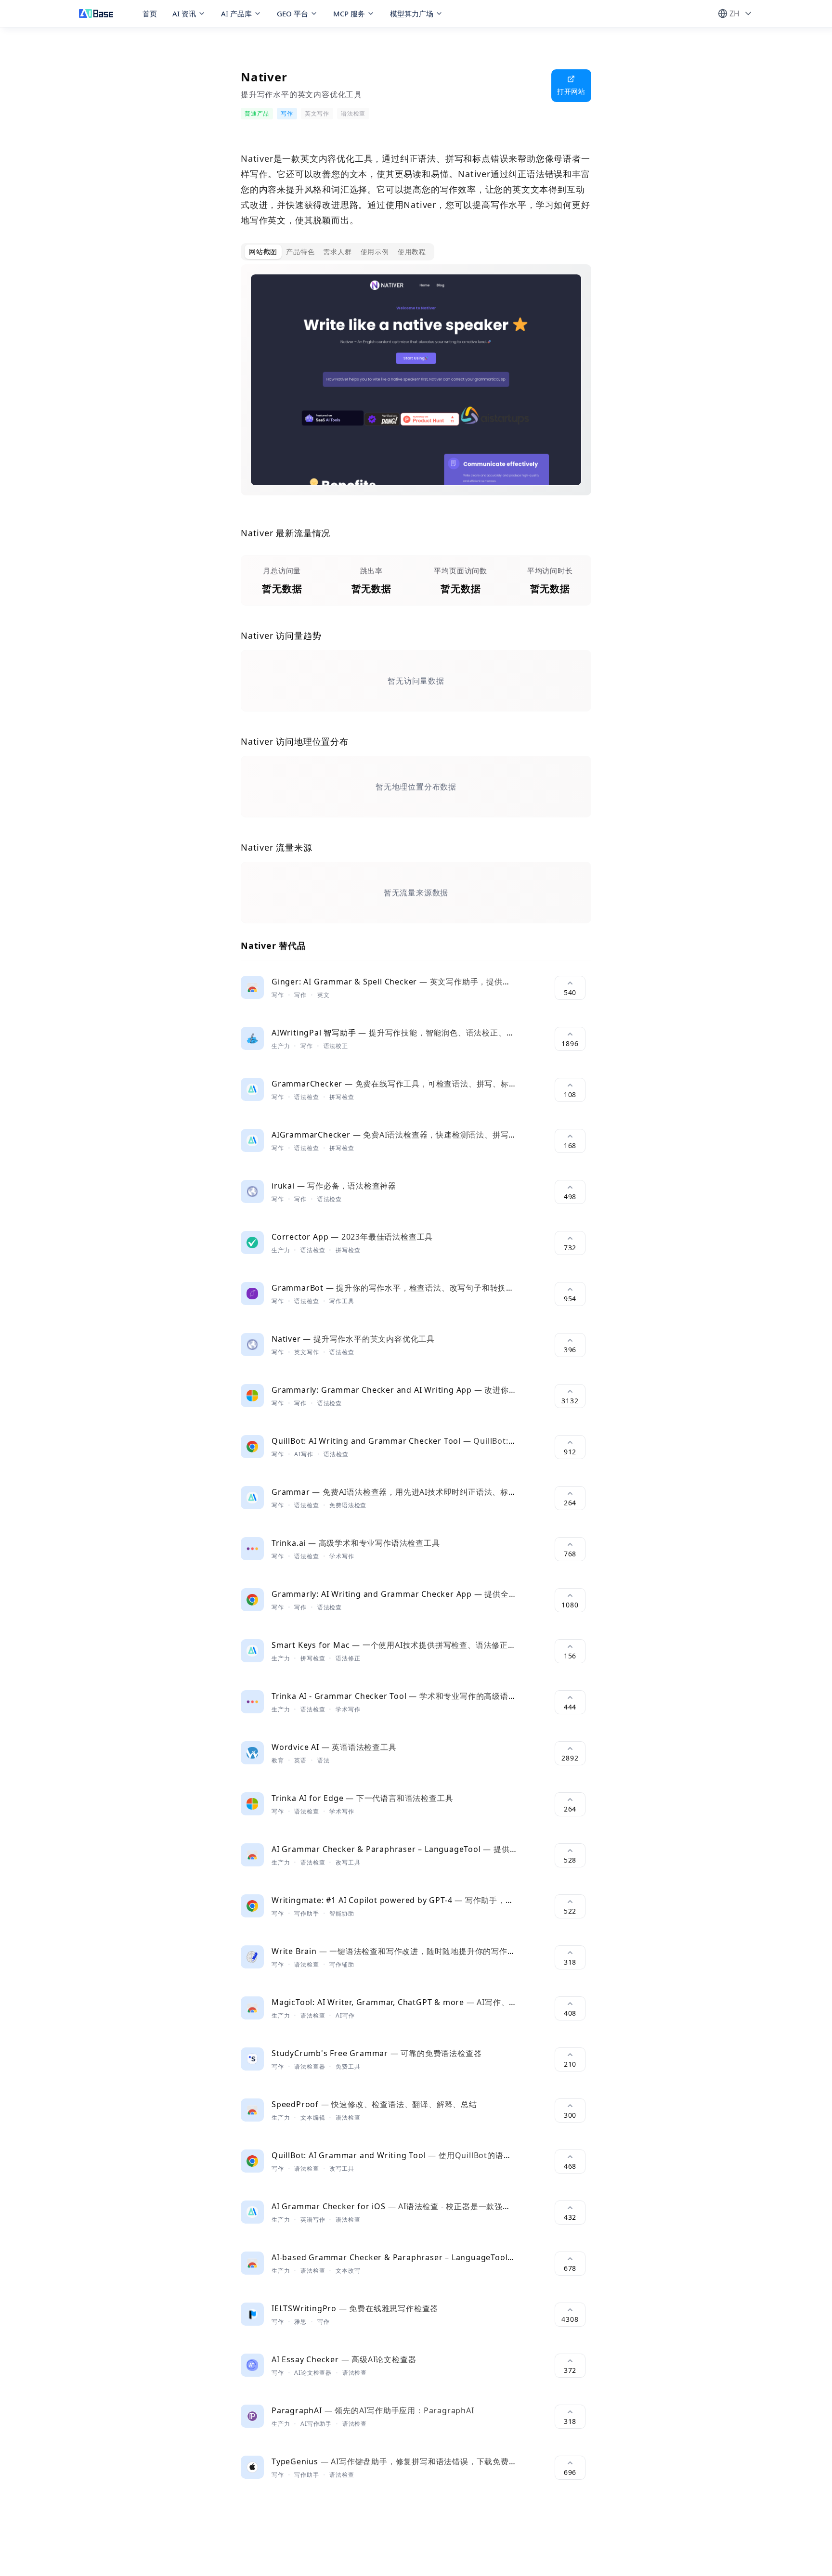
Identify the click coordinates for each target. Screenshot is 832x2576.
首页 (150, 13)
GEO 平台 (292, 13)
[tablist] (338, 252)
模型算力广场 (412, 13)
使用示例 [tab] (375, 252)
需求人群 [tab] (337, 252)
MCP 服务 (349, 13)
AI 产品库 (236, 13)
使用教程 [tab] (412, 252)
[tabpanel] (416, 388)
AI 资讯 (184, 13)
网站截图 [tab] (263, 252)
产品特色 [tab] (300, 252)
